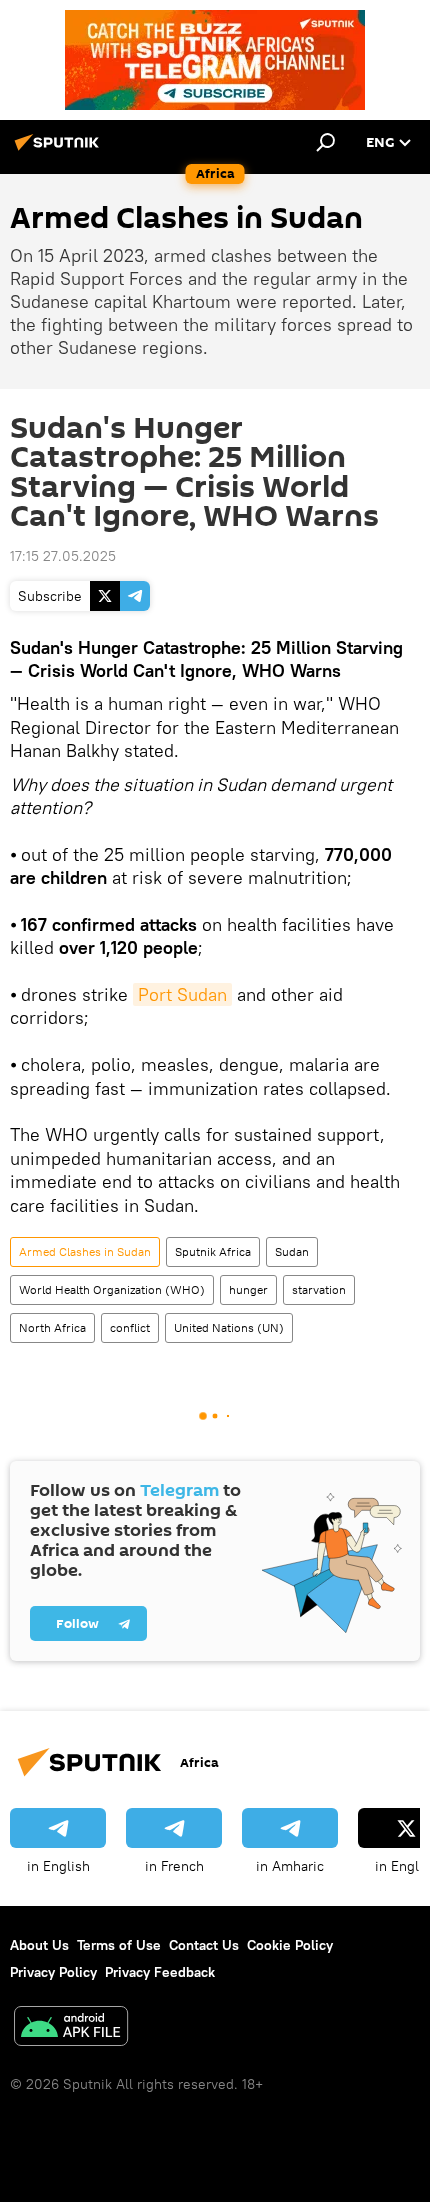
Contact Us (204, 1945)
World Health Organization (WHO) (112, 1289)
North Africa (52, 1327)
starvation (319, 1289)
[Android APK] (71, 2028)
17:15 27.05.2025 (63, 556)
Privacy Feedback (160, 1972)
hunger (248, 1289)
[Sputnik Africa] (60, 150)
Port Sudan (182, 994)
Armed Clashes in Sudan (85, 1251)
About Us (39, 1945)
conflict (130, 1327)
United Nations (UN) (229, 1327)
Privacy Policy (53, 1972)
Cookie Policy (290, 1945)
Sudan (292, 1251)
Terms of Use (119, 1945)
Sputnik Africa (213, 1251)
